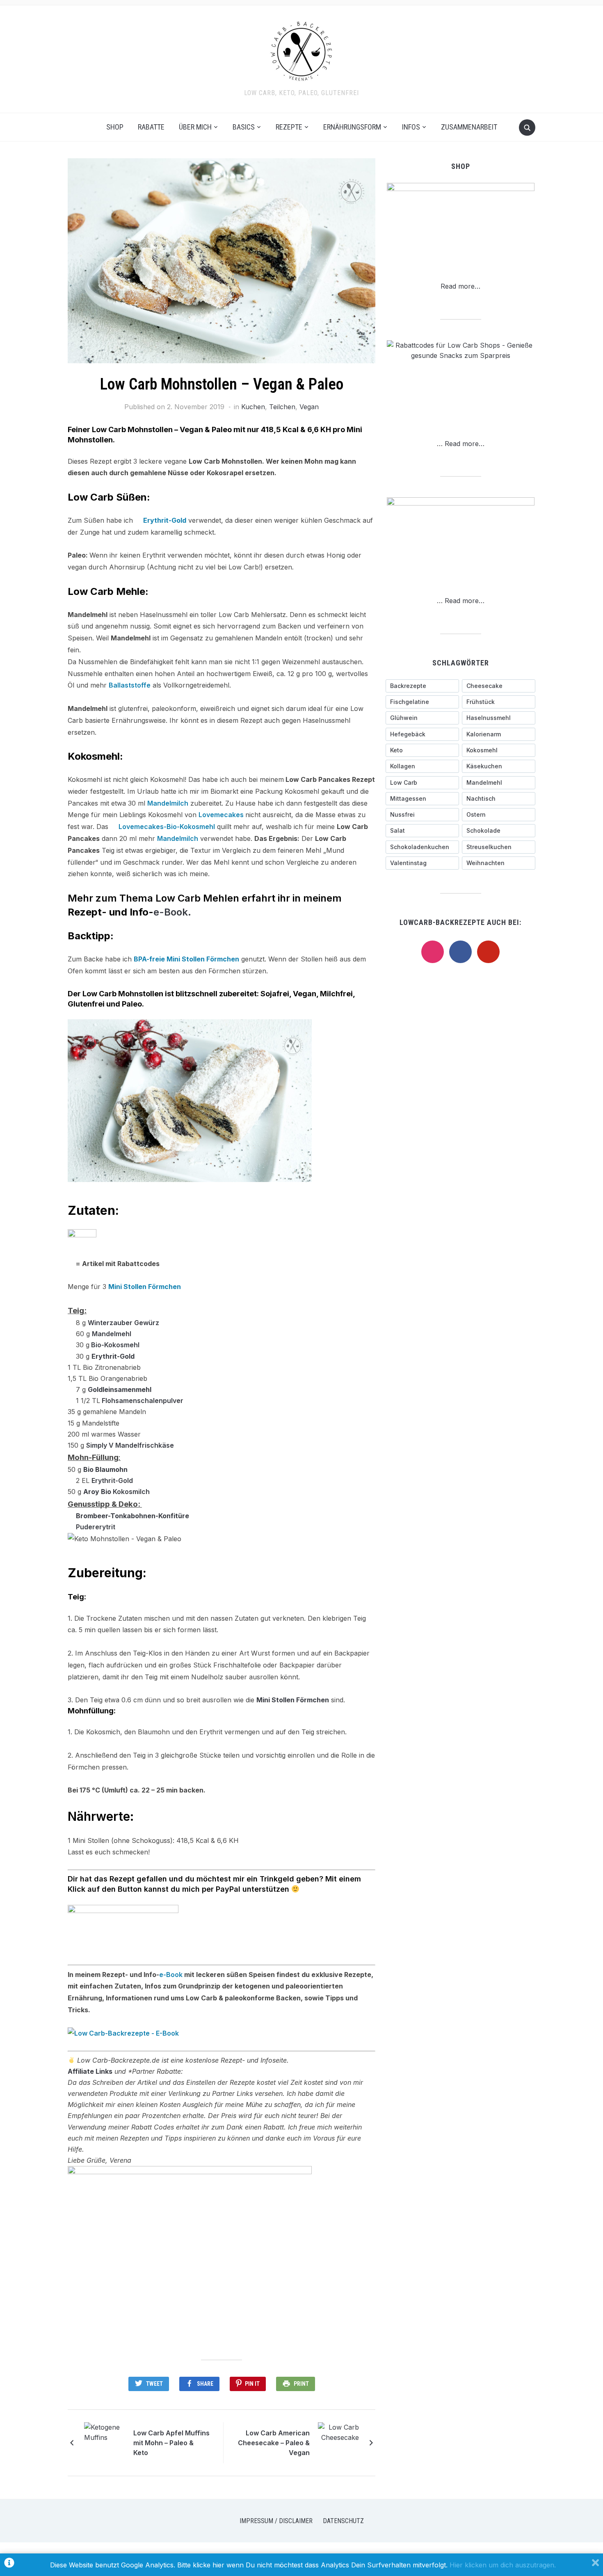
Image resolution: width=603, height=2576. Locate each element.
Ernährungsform (352, 127)
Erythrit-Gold (112, 1480)
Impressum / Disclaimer (276, 2521)
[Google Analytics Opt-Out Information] (9, 2565)
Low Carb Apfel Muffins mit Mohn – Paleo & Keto (171, 2443)
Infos (411, 127)
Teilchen (282, 407)
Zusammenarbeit (469, 127)
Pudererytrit (96, 1527)
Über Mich (195, 127)
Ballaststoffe (130, 685)
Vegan (309, 407)
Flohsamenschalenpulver (143, 1401)
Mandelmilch (168, 803)
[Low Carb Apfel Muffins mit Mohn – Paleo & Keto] (105, 2442)
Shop (115, 127)
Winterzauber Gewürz (123, 1323)
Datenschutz (343, 2521)
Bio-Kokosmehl (114, 1345)
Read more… (460, 286)
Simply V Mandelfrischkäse (130, 1445)
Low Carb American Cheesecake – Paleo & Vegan (274, 2443)
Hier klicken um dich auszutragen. (503, 2565)
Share (205, 2384)
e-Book (171, 1975)
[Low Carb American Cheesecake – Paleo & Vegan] (338, 2442)
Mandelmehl (112, 1334)
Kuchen (253, 407)
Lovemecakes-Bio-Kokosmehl (167, 827)
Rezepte (289, 127)
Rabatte (151, 127)
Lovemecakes (222, 815)
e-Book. (172, 912)
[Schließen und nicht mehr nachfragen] (595, 2565)
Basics (244, 127)
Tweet (154, 2384)
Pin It (252, 2384)
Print (301, 2384)
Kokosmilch (131, 1492)
